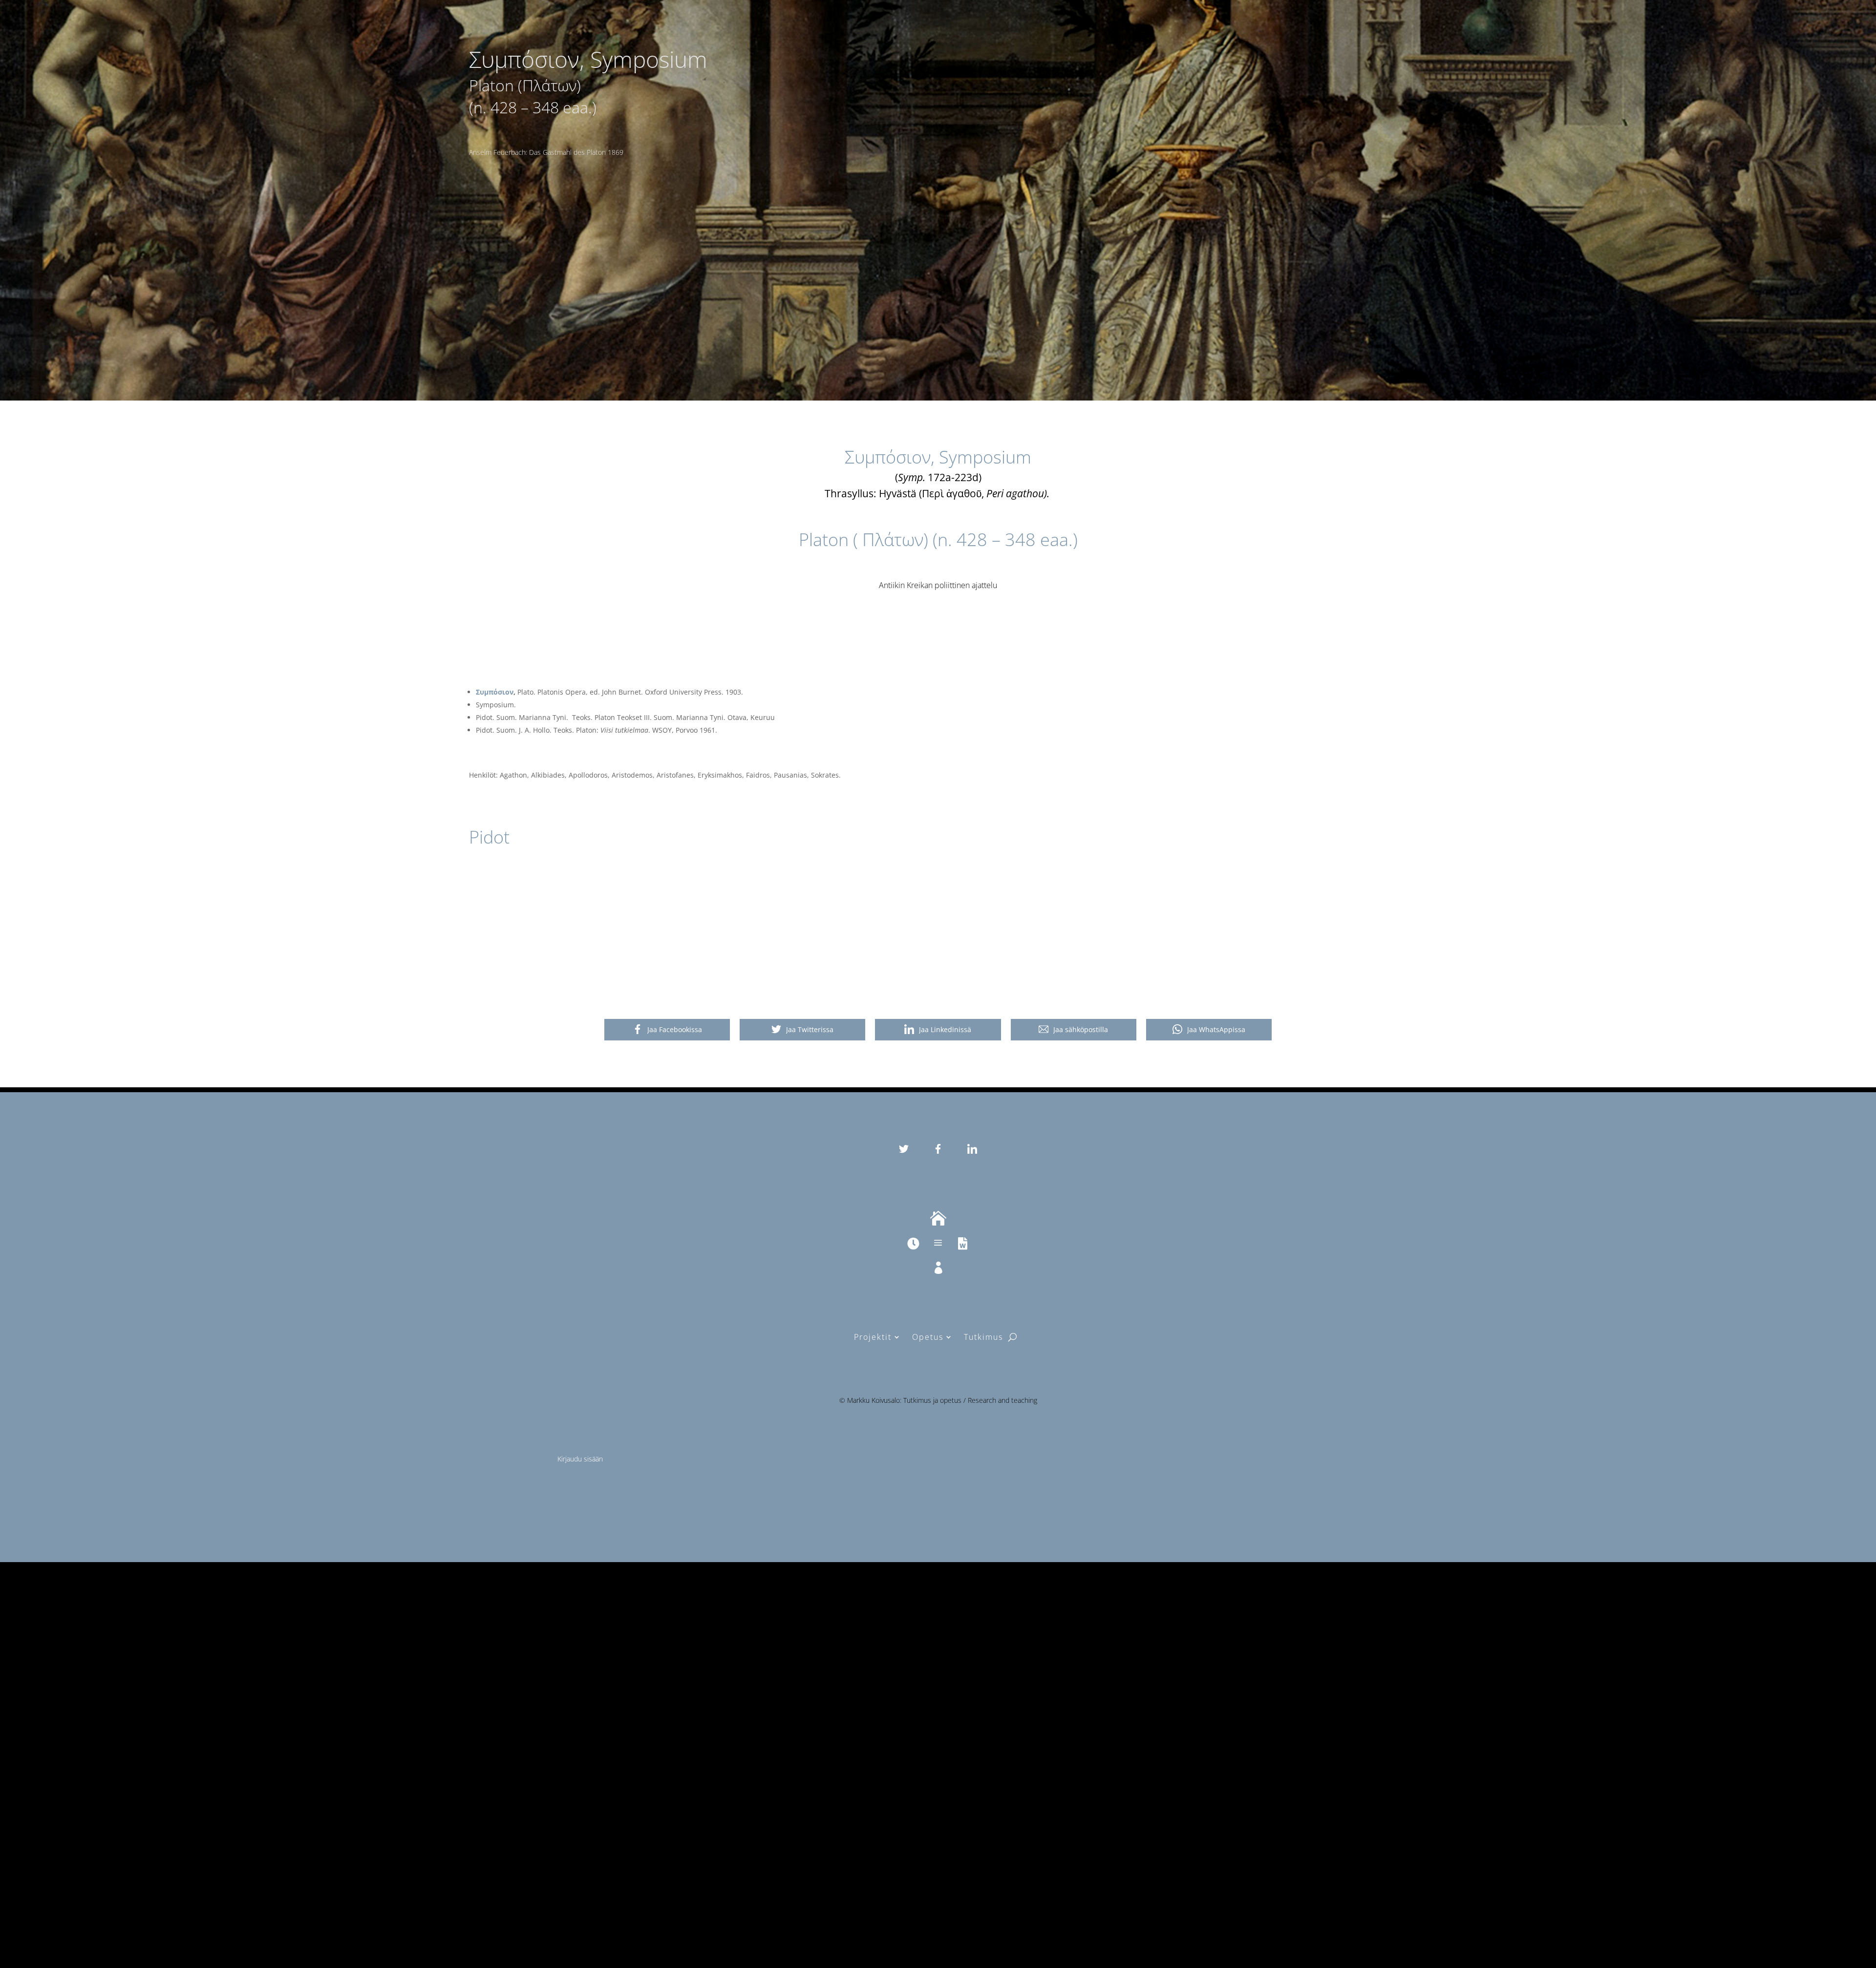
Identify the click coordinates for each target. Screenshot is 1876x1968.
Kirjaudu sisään (580, 1459)
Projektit (873, 1337)
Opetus (928, 1337)
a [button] (938, 1243)
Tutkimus (983, 1337)
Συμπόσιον (495, 692)
